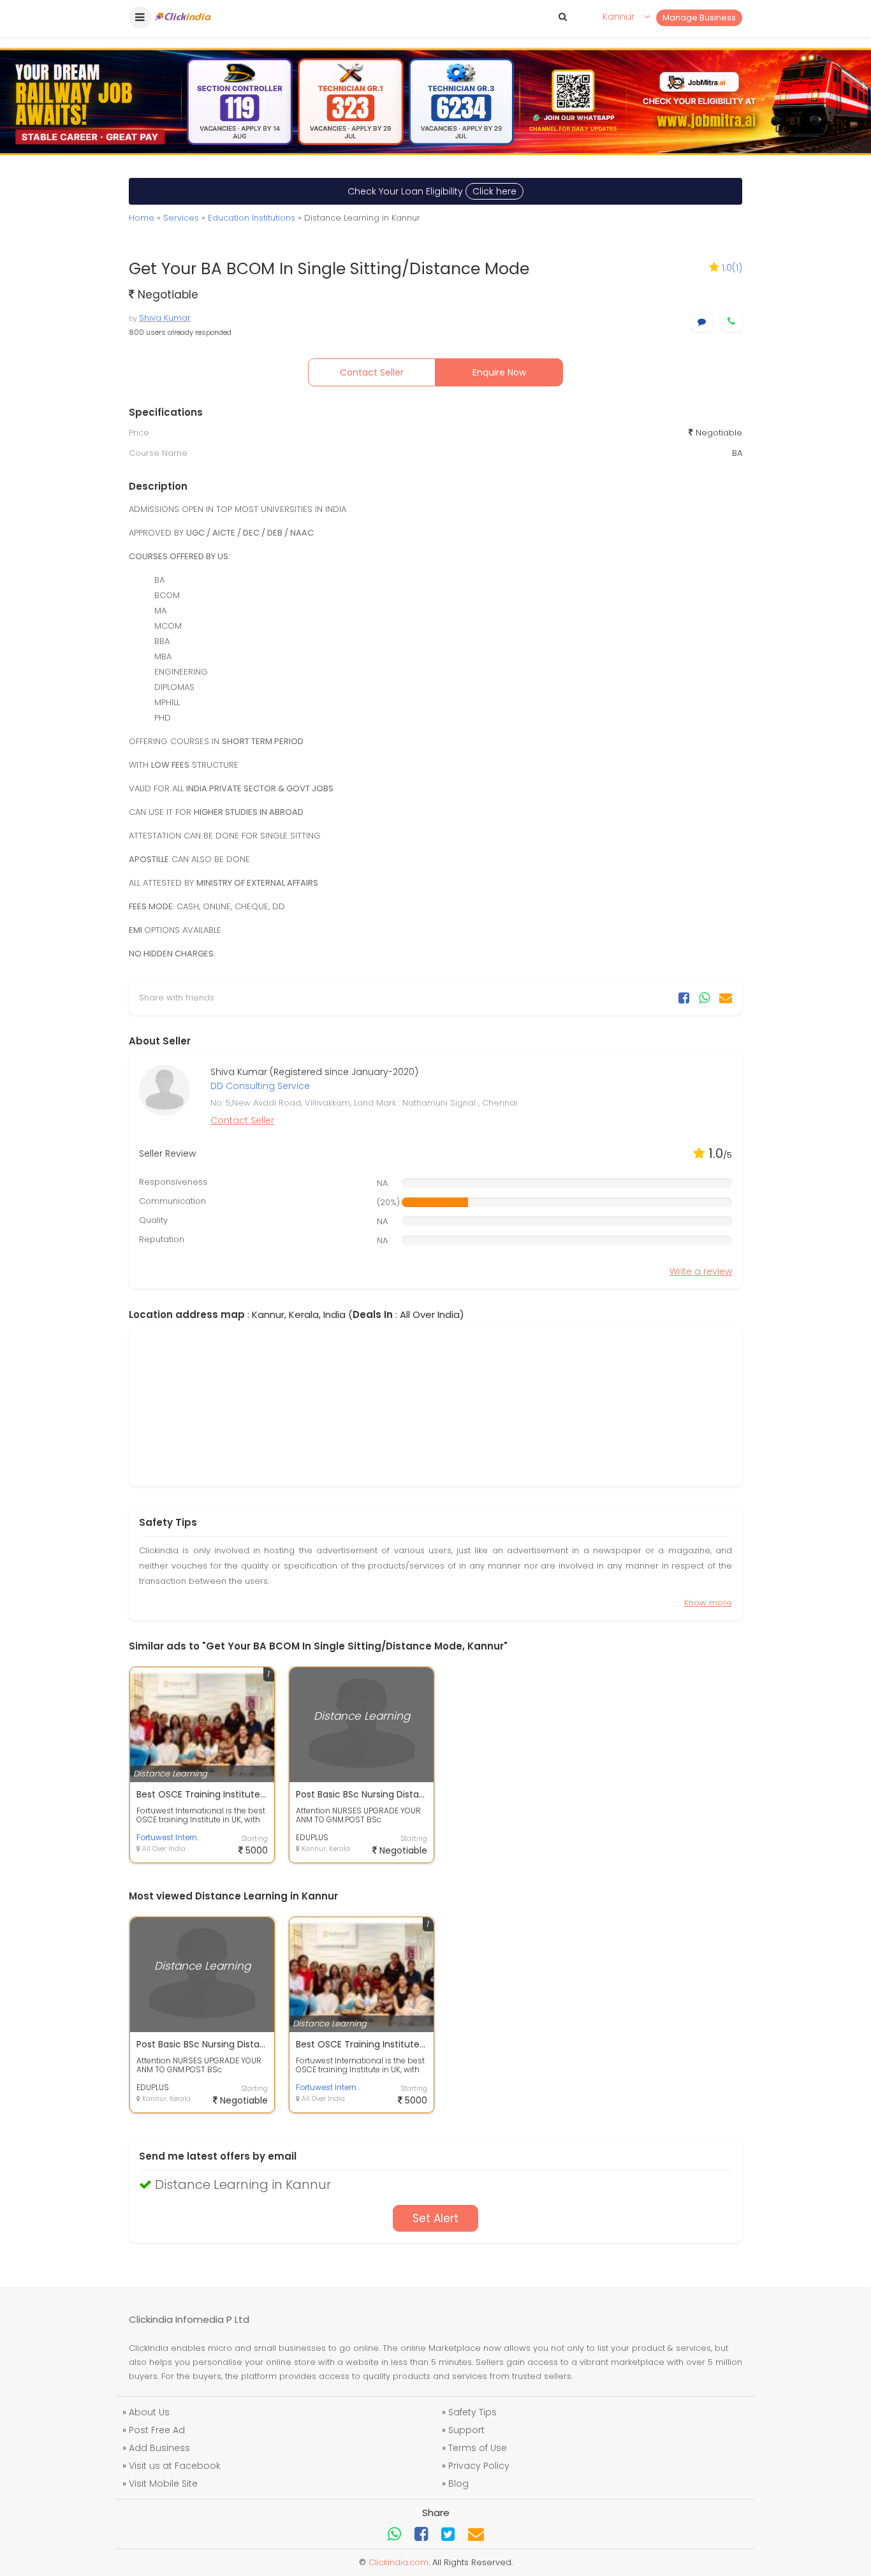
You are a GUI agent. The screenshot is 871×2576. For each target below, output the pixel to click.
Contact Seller (372, 372)
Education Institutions (252, 218)
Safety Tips (472, 2412)
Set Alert (435, 2218)
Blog (458, 2484)
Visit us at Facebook (175, 2466)
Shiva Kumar (165, 318)
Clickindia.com (399, 2562)
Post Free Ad (157, 2430)
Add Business (159, 2448)
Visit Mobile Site (163, 2484)
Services (181, 218)
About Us (149, 2412)
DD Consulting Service (260, 1086)
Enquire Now (499, 372)
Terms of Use (478, 2448)
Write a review (701, 1271)
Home (142, 218)
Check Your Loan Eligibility (432, 191)
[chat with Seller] (702, 322)
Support (466, 2430)
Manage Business (699, 18)
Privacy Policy (479, 2466)
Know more (708, 1603)
